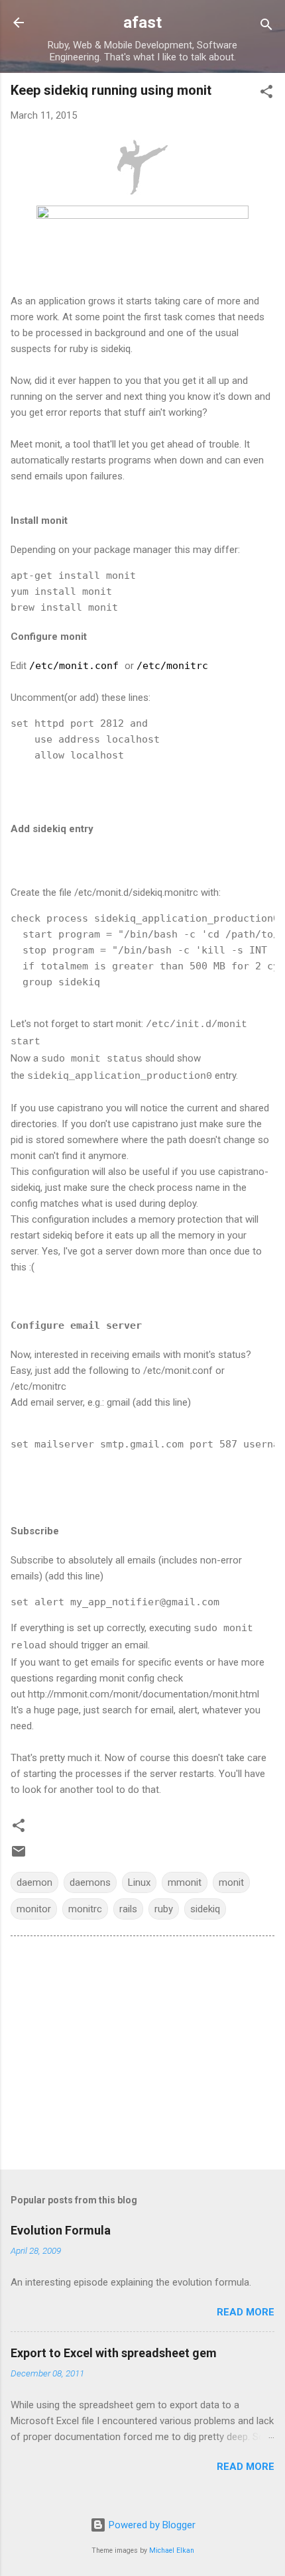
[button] (266, 94)
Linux (139, 1882)
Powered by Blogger (151, 2525)
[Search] (266, 27)
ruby (164, 1909)
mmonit (185, 1882)
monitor (34, 1909)
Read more (246, 2312)
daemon (34, 1882)
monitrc (85, 1909)
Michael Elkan (172, 2550)
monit (231, 1882)
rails (128, 1909)
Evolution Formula (61, 2230)
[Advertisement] (142, 2055)
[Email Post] (19, 1856)
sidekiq (205, 1909)
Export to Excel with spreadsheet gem (114, 2353)
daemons (90, 1882)
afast (142, 23)
